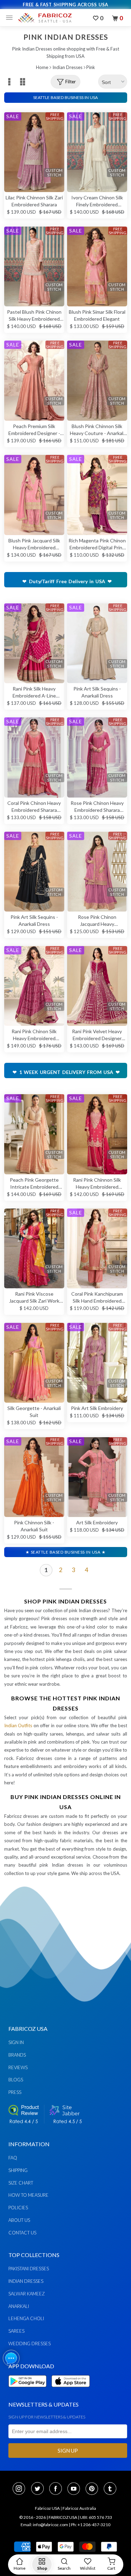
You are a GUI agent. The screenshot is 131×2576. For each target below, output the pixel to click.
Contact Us (22, 2233)
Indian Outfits (18, 1725)
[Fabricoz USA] (45, 18)
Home (42, 67)
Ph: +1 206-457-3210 (91, 2525)
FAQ (13, 2158)
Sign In (16, 2042)
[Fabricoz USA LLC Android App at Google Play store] (29, 2391)
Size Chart (21, 2183)
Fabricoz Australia (79, 2508)
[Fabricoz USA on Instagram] (21, 2489)
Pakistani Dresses (29, 2269)
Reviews (18, 2067)
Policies (18, 2208)
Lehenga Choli (26, 2318)
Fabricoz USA (47, 2508)
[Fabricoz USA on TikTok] (111, 2489)
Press (15, 2092)
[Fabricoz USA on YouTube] (76, 2489)
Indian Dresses (67, 67)
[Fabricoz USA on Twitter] (39, 2489)
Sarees (16, 2331)
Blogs (16, 2080)
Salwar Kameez (27, 2294)
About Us (19, 2220)
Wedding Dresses (30, 2343)
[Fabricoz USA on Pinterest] (94, 2489)
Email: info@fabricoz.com (44, 2525)
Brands (17, 2055)
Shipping (18, 2170)
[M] (11, 18)
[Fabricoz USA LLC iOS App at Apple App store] (71, 2391)
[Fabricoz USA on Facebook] (58, 2489)
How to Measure (28, 2195)
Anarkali (19, 2306)
